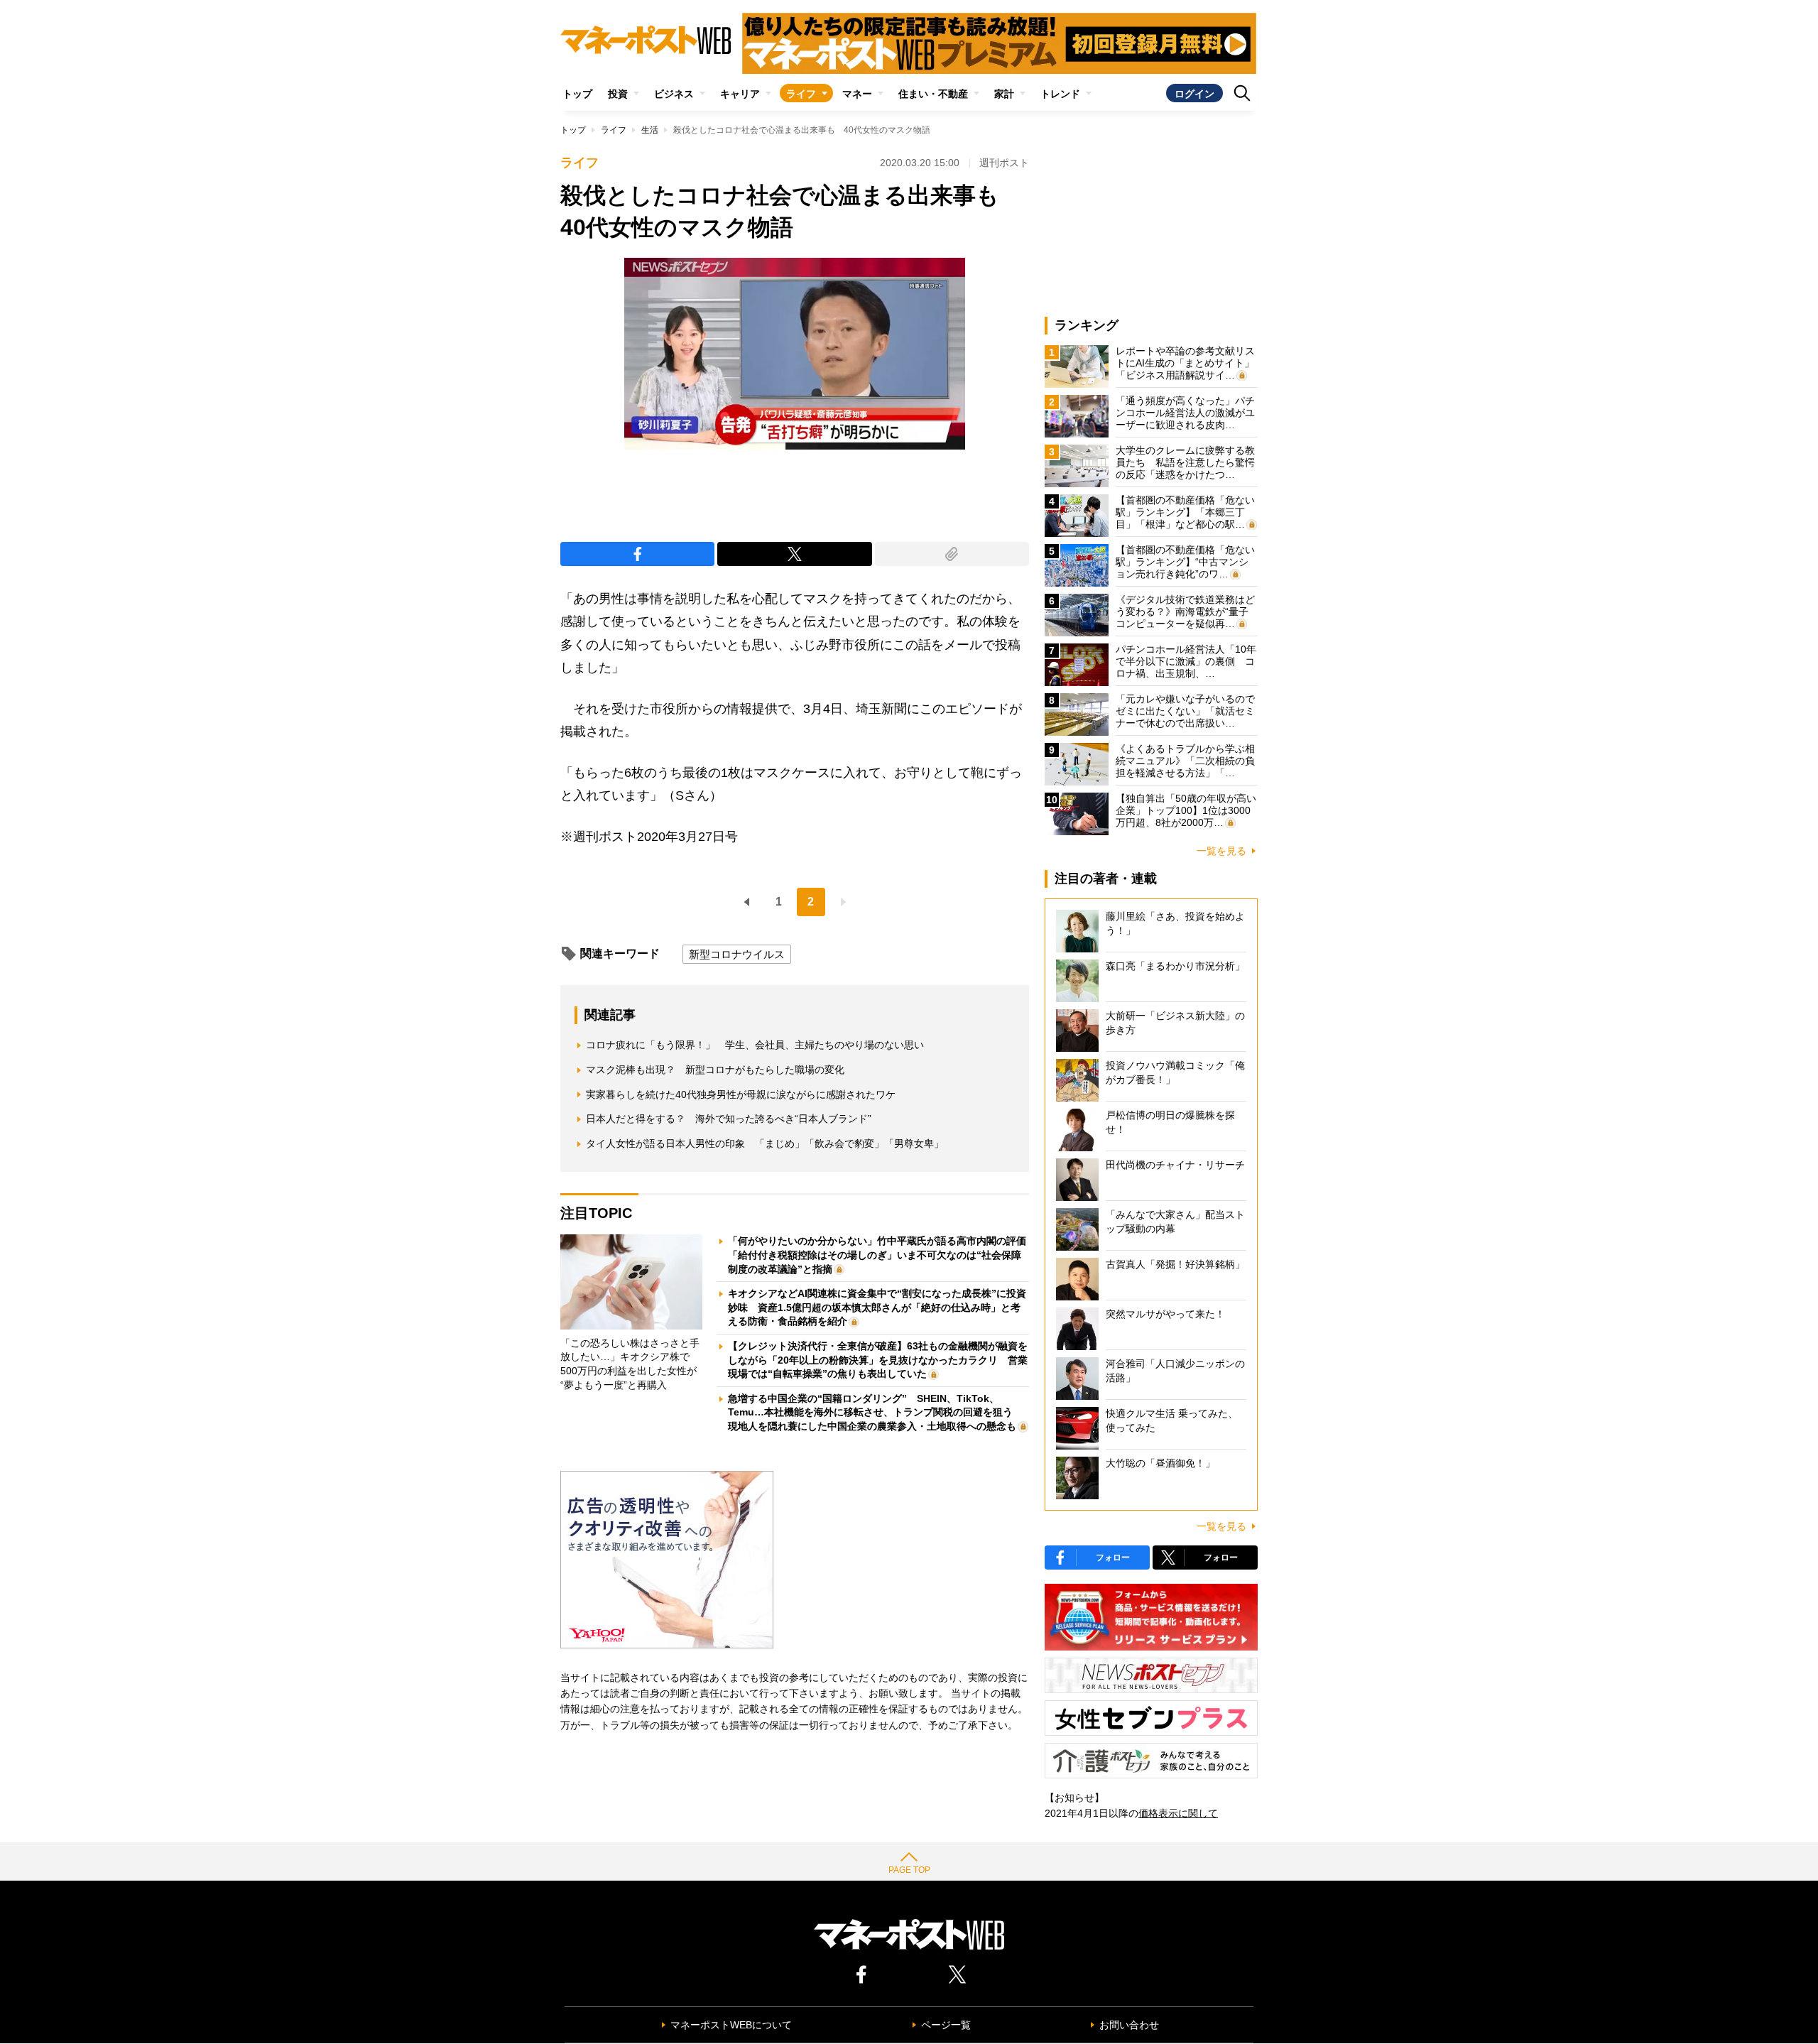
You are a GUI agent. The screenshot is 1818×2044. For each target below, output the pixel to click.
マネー (857, 94)
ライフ (801, 94)
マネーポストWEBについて (731, 2025)
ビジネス (674, 94)
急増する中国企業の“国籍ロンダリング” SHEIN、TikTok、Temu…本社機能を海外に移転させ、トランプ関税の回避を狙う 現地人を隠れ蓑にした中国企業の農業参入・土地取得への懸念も (875, 1412)
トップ (577, 94)
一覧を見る (1221, 851)
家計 (1004, 94)
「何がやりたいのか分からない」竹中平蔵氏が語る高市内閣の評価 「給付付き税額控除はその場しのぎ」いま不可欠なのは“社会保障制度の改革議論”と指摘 (882, 1255)
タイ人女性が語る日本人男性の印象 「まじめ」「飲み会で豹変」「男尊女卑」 (765, 1143)
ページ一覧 (946, 2025)
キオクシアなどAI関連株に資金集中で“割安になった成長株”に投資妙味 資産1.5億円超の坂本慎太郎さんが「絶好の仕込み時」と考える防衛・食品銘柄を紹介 (877, 1307)
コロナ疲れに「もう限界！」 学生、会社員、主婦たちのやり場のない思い (755, 1045)
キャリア (740, 94)
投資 (618, 94)
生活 (650, 130)
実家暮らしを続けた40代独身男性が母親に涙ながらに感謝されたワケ (741, 1094)
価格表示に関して (1178, 1813)
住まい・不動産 (933, 94)
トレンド (1060, 94)
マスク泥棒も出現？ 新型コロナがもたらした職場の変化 (715, 1070)
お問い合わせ (1129, 2025)
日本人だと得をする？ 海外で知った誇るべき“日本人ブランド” (729, 1119)
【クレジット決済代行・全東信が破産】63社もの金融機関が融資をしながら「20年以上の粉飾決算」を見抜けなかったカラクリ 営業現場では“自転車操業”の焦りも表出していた (878, 1360)
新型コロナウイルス (737, 954)
